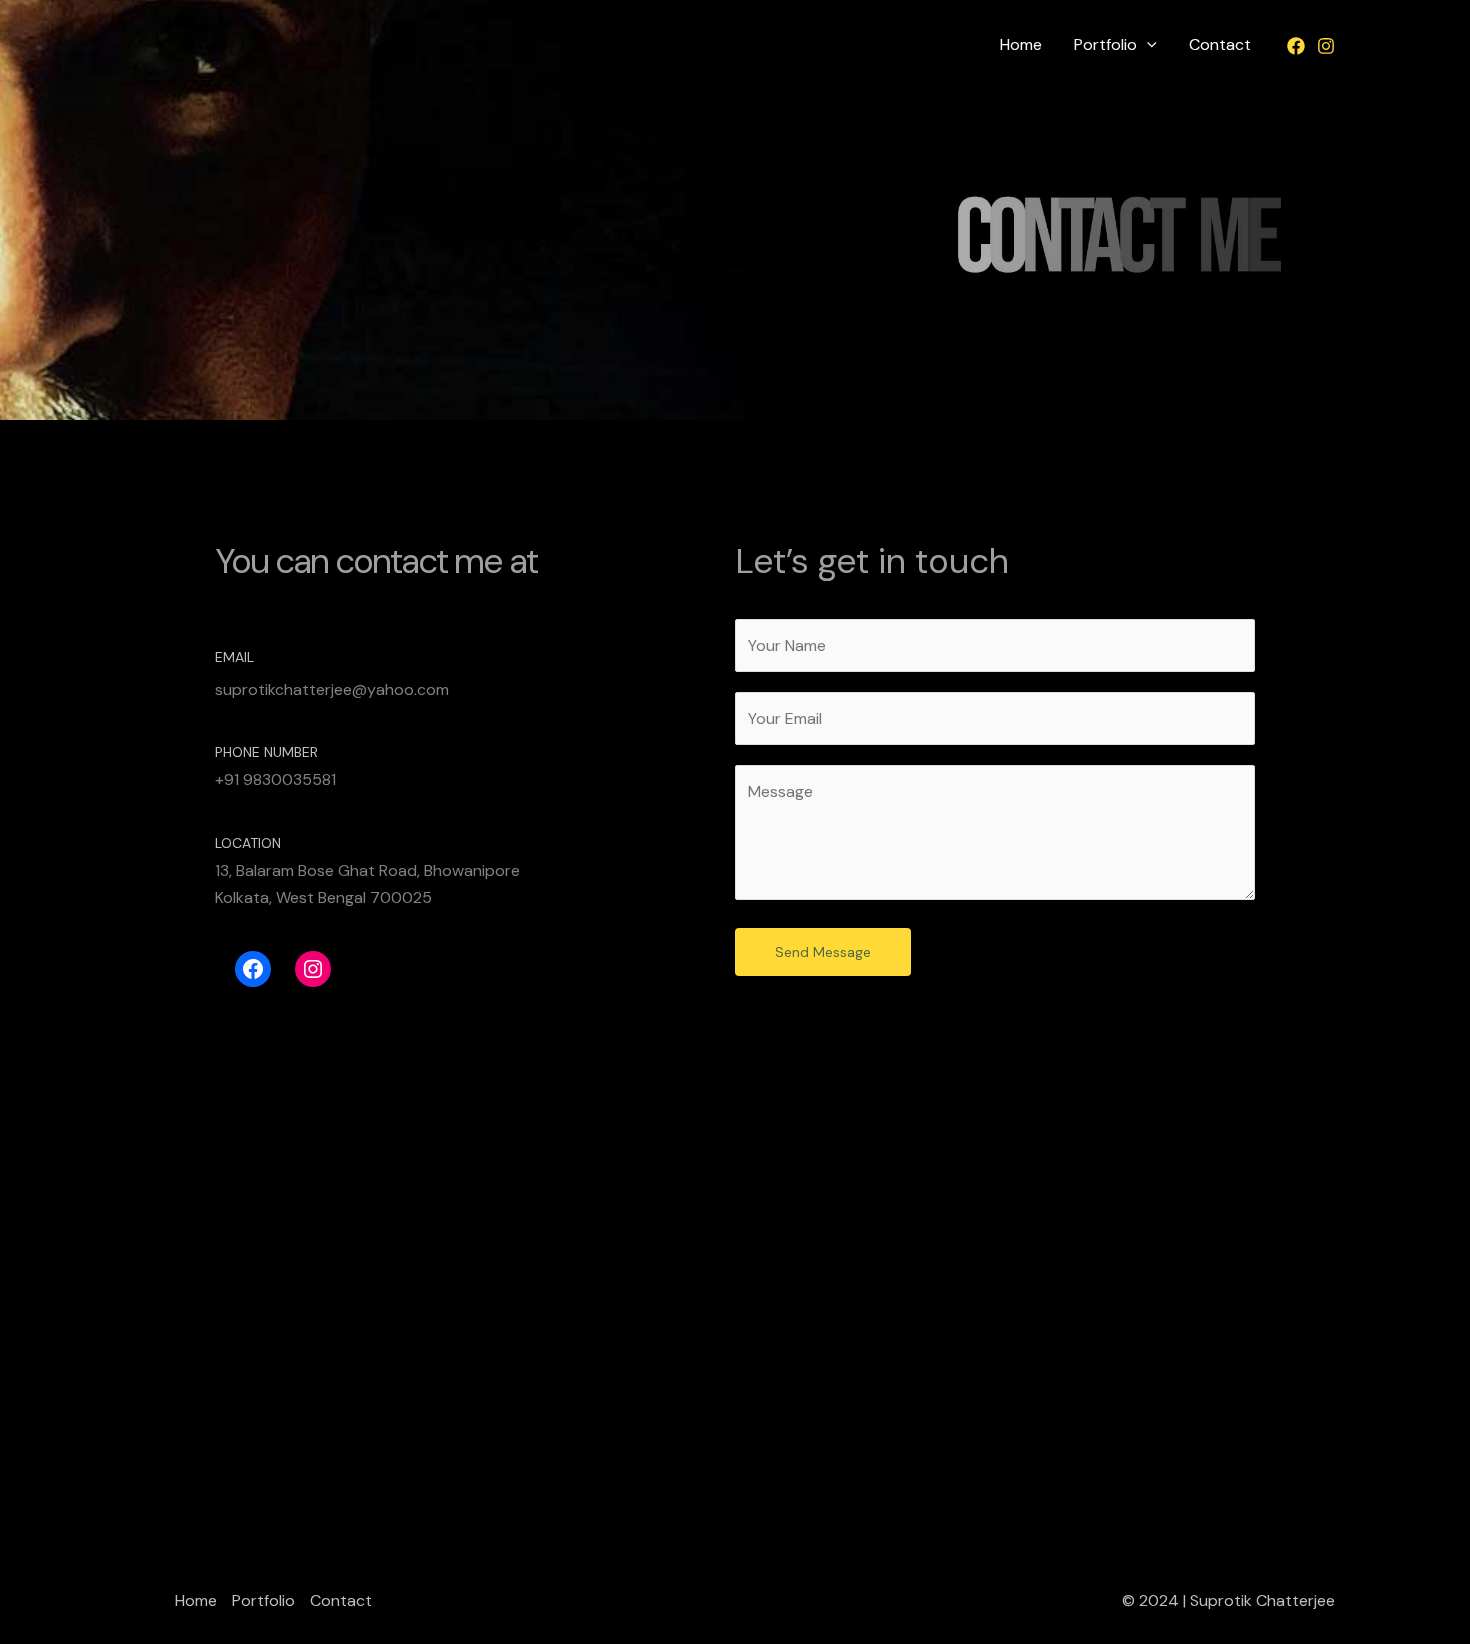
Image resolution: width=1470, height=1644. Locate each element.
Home (1021, 44)
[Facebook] (1296, 46)
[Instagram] (1326, 46)
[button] (1147, 45)
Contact (1220, 44)
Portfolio (1105, 44)
